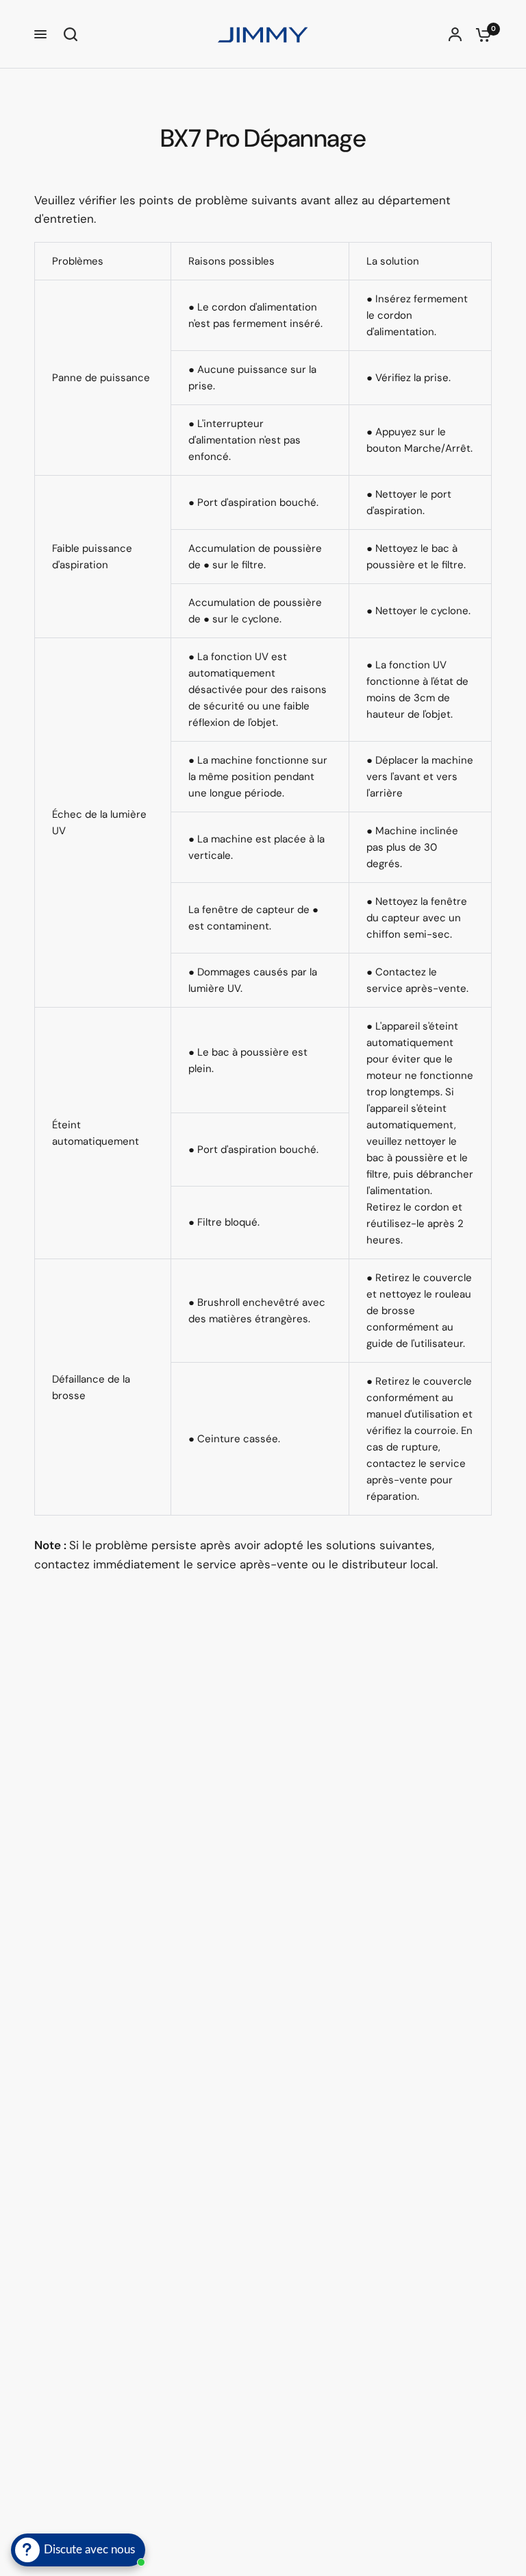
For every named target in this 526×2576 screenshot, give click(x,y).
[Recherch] (67, 34)
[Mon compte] (455, 34)
